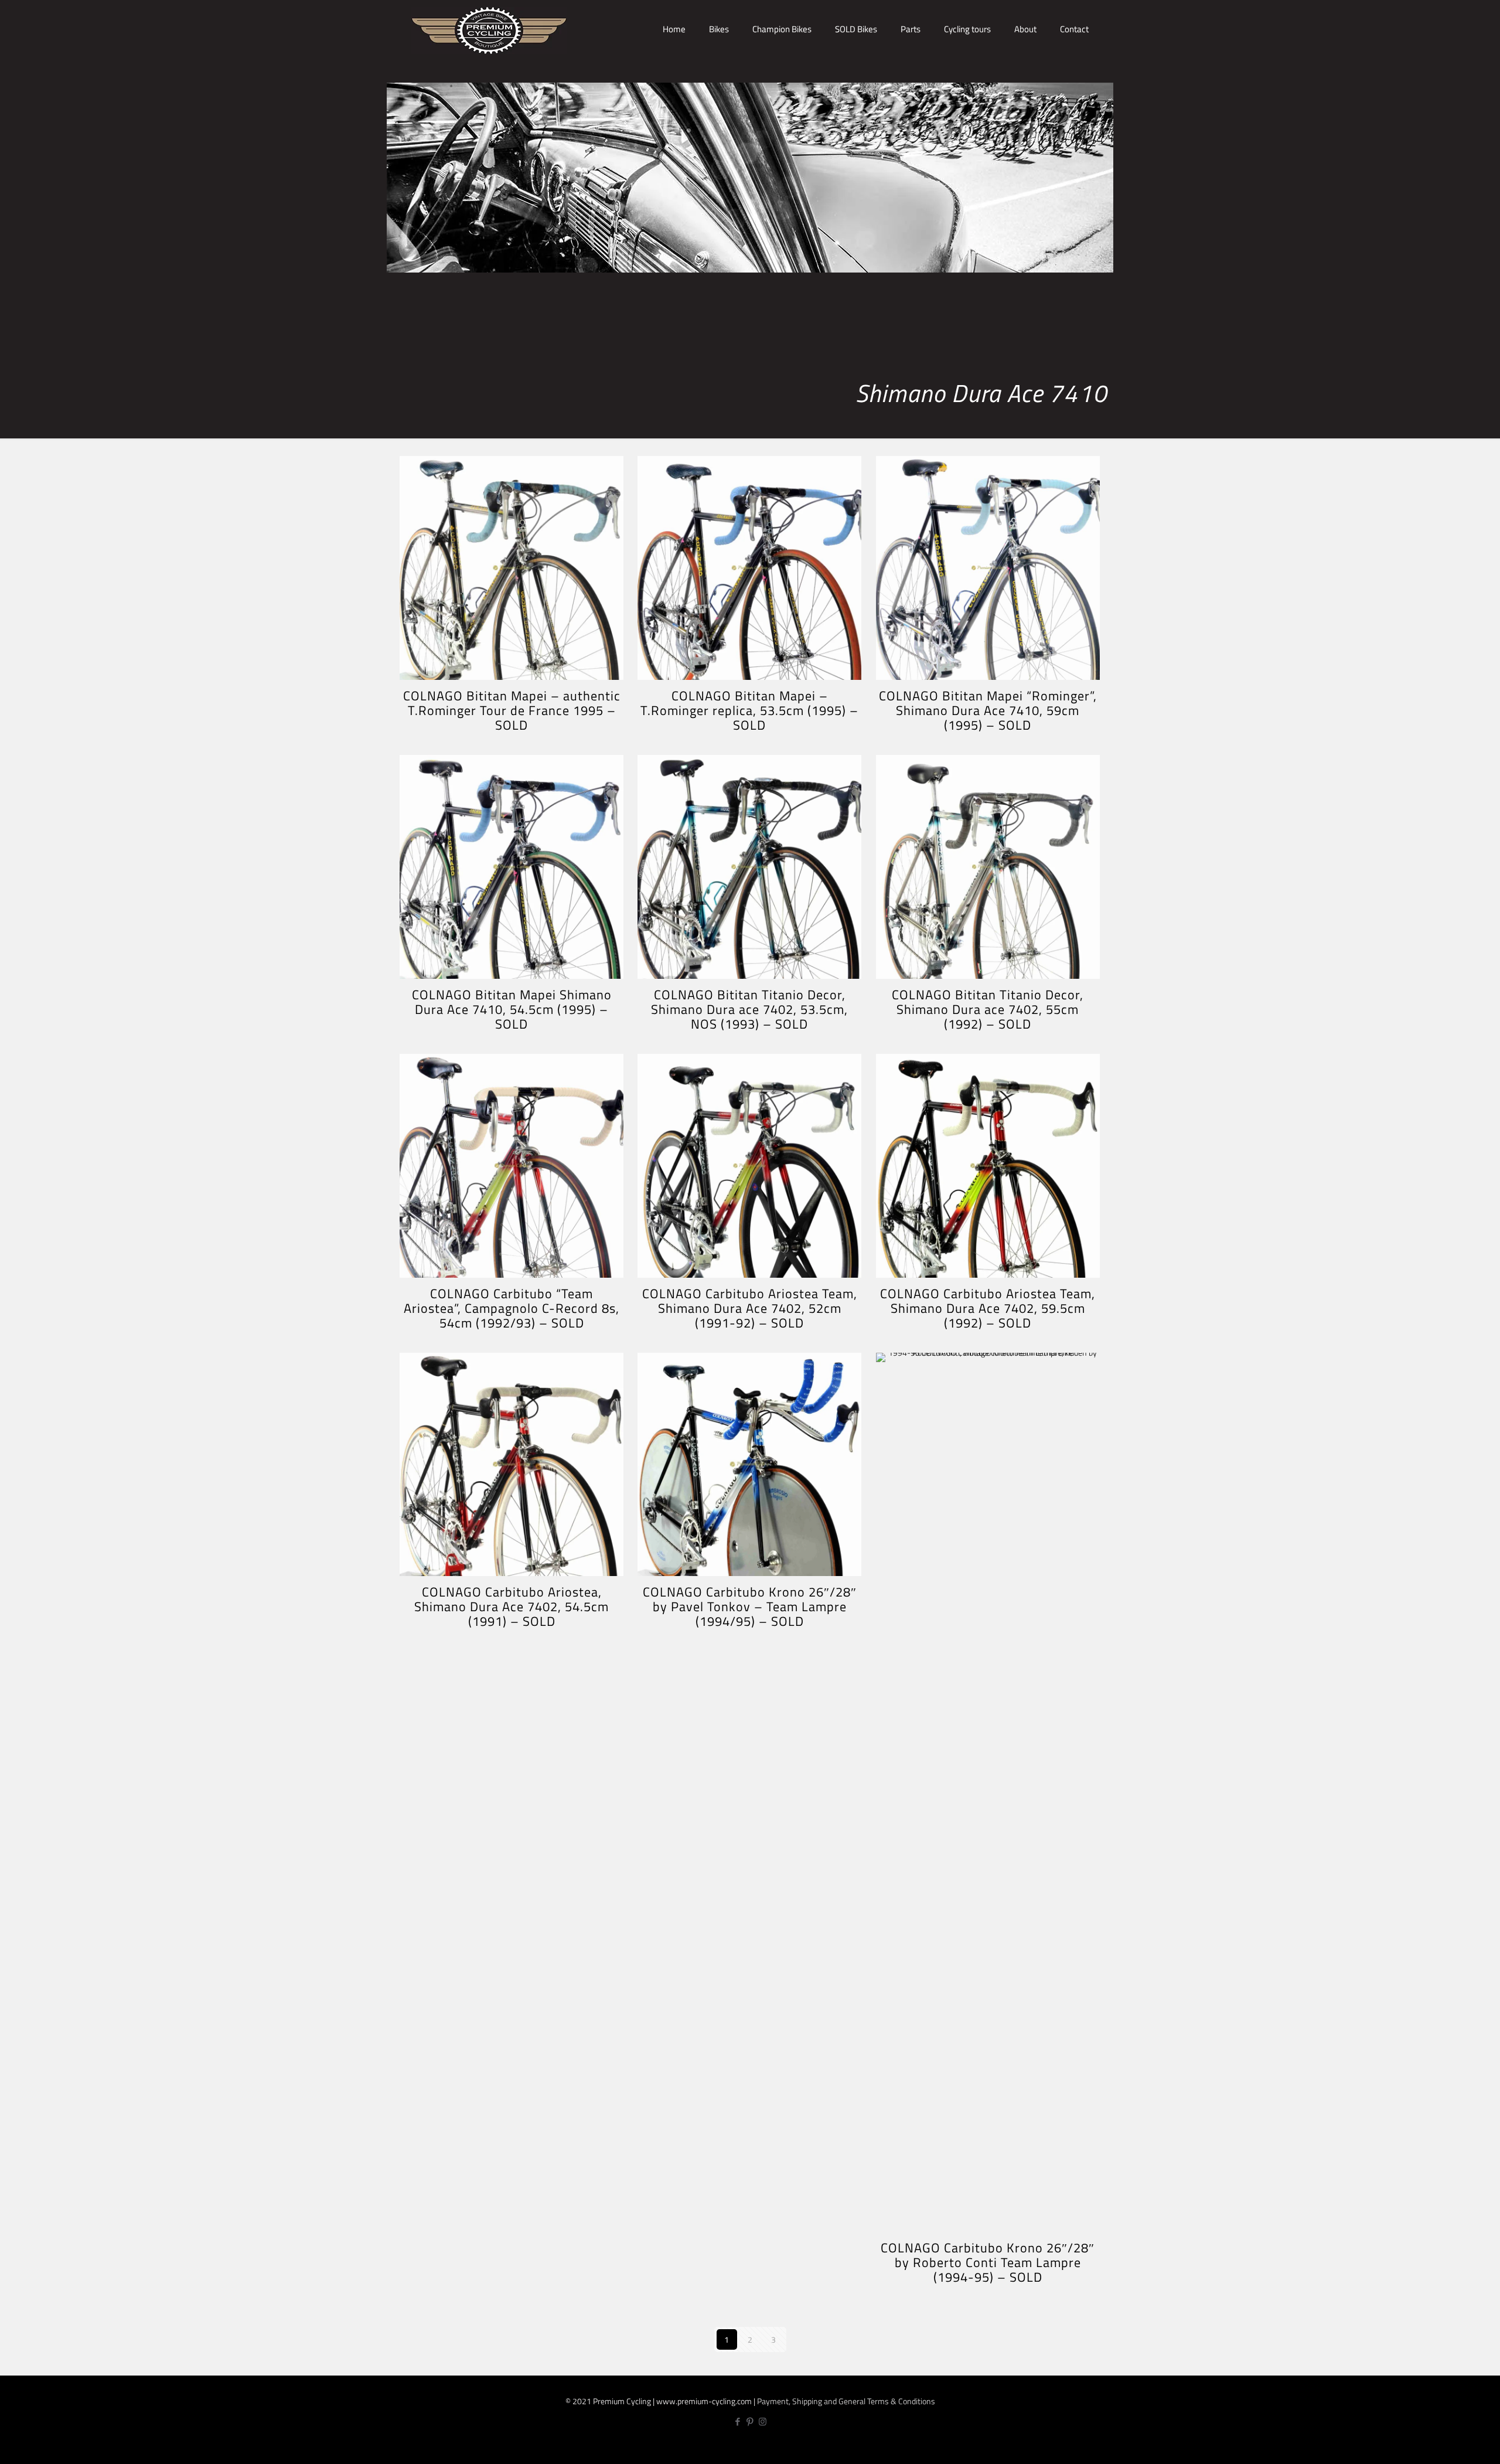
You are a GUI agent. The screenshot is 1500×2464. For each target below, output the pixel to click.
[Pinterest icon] (750, 2422)
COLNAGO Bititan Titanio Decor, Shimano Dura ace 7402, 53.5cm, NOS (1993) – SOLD (749, 1009)
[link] (719, 70)
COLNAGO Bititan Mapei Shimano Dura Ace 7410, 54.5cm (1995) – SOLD (512, 1009)
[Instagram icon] (763, 2422)
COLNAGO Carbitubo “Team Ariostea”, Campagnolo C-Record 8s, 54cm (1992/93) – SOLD (512, 1308)
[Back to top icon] (1452, 2445)
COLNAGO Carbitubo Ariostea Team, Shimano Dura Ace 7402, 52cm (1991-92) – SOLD (750, 1308)
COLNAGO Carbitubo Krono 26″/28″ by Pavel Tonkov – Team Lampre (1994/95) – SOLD (750, 1607)
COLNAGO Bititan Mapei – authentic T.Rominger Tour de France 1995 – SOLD (512, 710)
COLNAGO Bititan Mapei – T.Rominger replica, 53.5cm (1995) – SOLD (749, 710)
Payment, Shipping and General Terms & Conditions (846, 2401)
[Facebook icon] (738, 2422)
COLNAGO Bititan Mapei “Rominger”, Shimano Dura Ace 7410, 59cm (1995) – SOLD (988, 710)
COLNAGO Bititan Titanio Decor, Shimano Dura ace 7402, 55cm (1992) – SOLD (988, 1009)
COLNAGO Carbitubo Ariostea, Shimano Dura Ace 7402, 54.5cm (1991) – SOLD (512, 1607)
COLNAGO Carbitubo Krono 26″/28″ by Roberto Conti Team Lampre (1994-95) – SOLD (988, 2262)
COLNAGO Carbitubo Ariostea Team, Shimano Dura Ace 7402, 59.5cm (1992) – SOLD (988, 1308)
